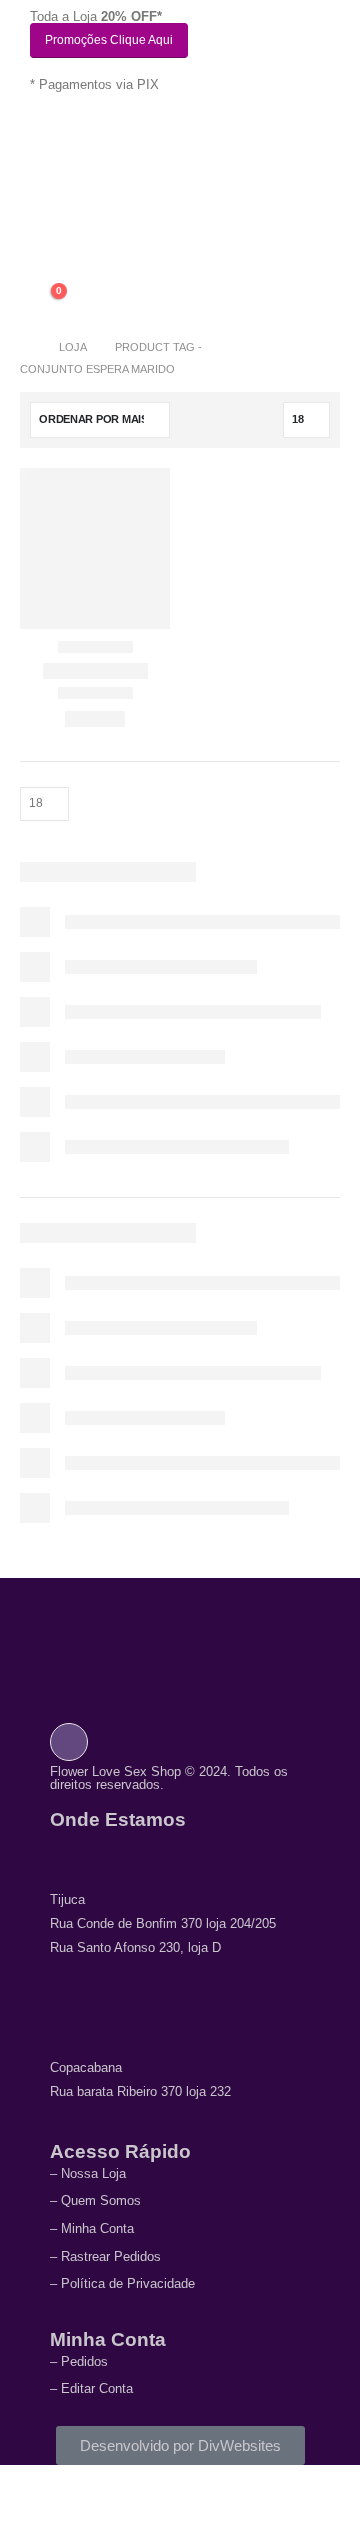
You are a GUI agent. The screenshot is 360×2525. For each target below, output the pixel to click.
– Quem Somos (95, 2200)
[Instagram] (69, 1743)
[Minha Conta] (45, 255)
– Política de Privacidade (122, 2283)
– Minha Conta (92, 2228)
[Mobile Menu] (44, 136)
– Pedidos (79, 2361)
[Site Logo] (90, 201)
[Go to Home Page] (25, 347)
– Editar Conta (91, 2388)
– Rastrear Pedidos (105, 2256)
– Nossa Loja (88, 2173)
